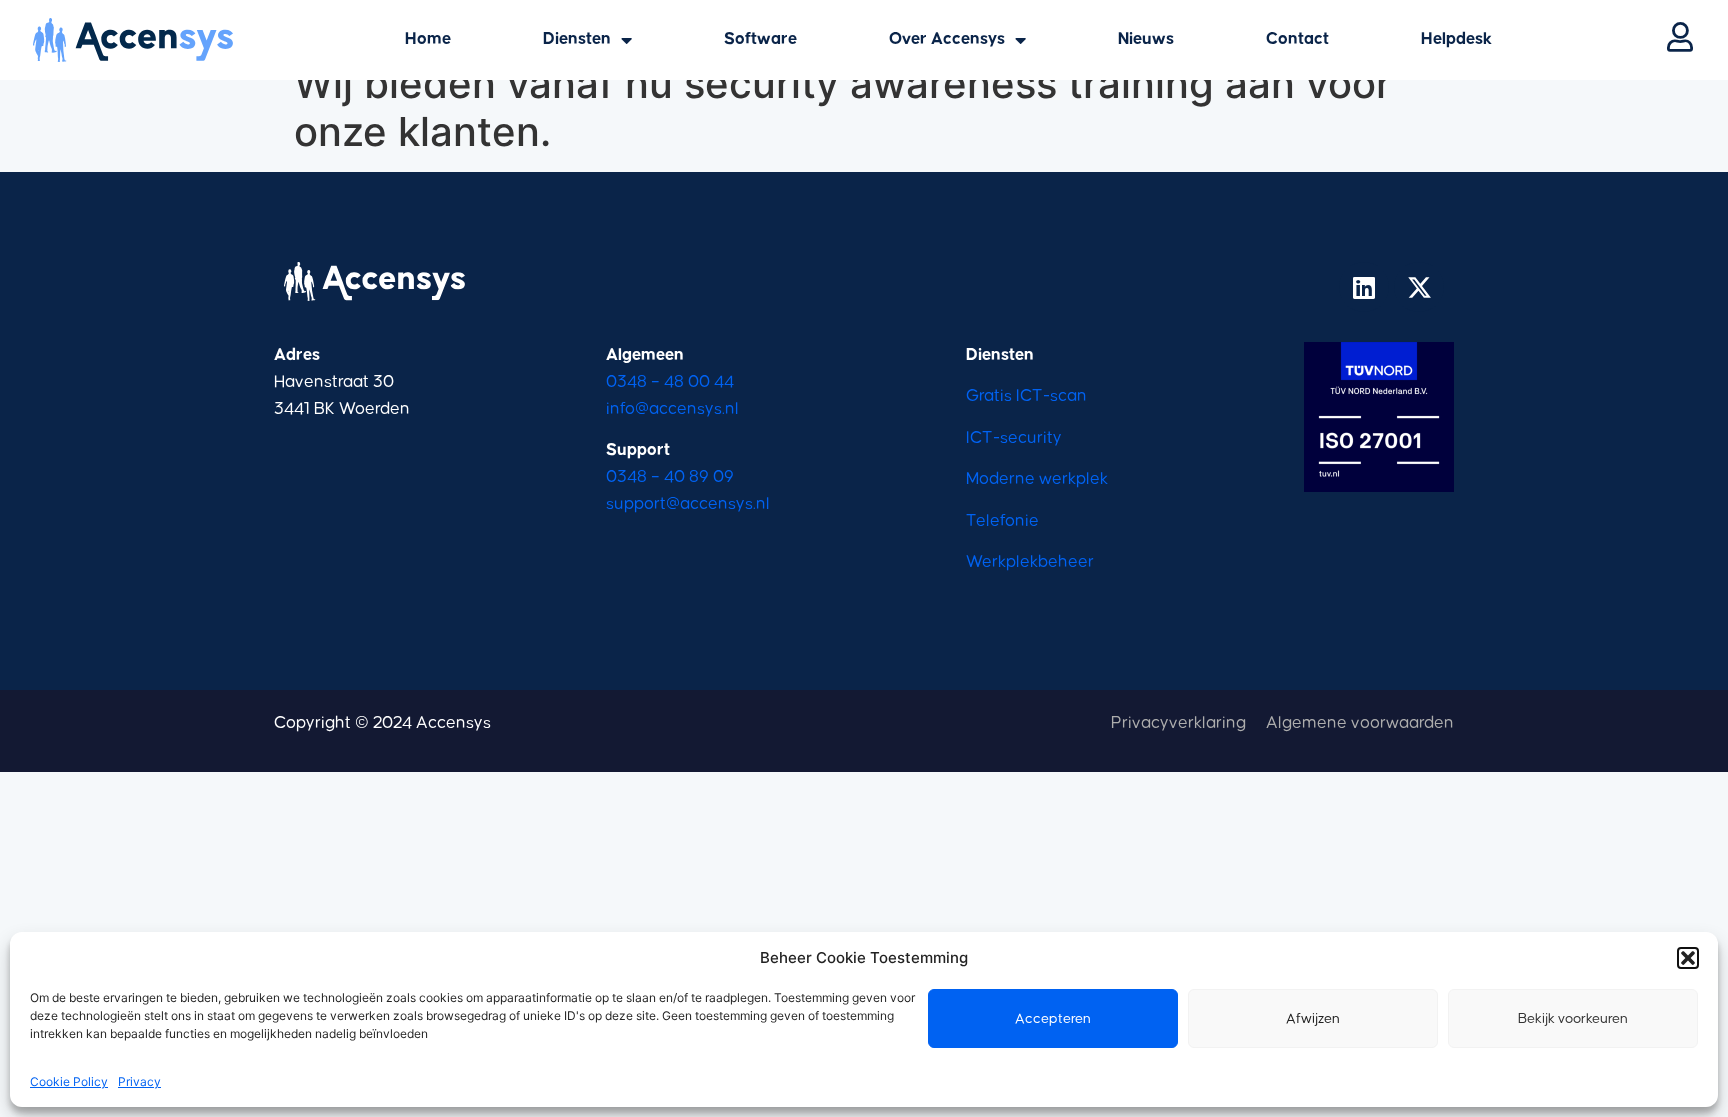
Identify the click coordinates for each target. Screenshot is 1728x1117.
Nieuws (1146, 39)
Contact (1297, 39)
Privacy (139, 1081)
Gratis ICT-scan (1026, 396)
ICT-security (1014, 438)
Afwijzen (1313, 1019)
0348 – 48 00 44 (670, 382)
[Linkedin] (1364, 287)
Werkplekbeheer (1030, 562)
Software (760, 39)
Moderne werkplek (1037, 479)
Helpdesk (1456, 39)
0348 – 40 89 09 (670, 477)
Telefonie (1002, 521)
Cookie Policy (69, 1081)
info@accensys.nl (672, 409)
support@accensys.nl (688, 504)
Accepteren (1053, 1019)
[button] (1688, 958)
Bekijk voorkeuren (1573, 1019)
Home (428, 39)
